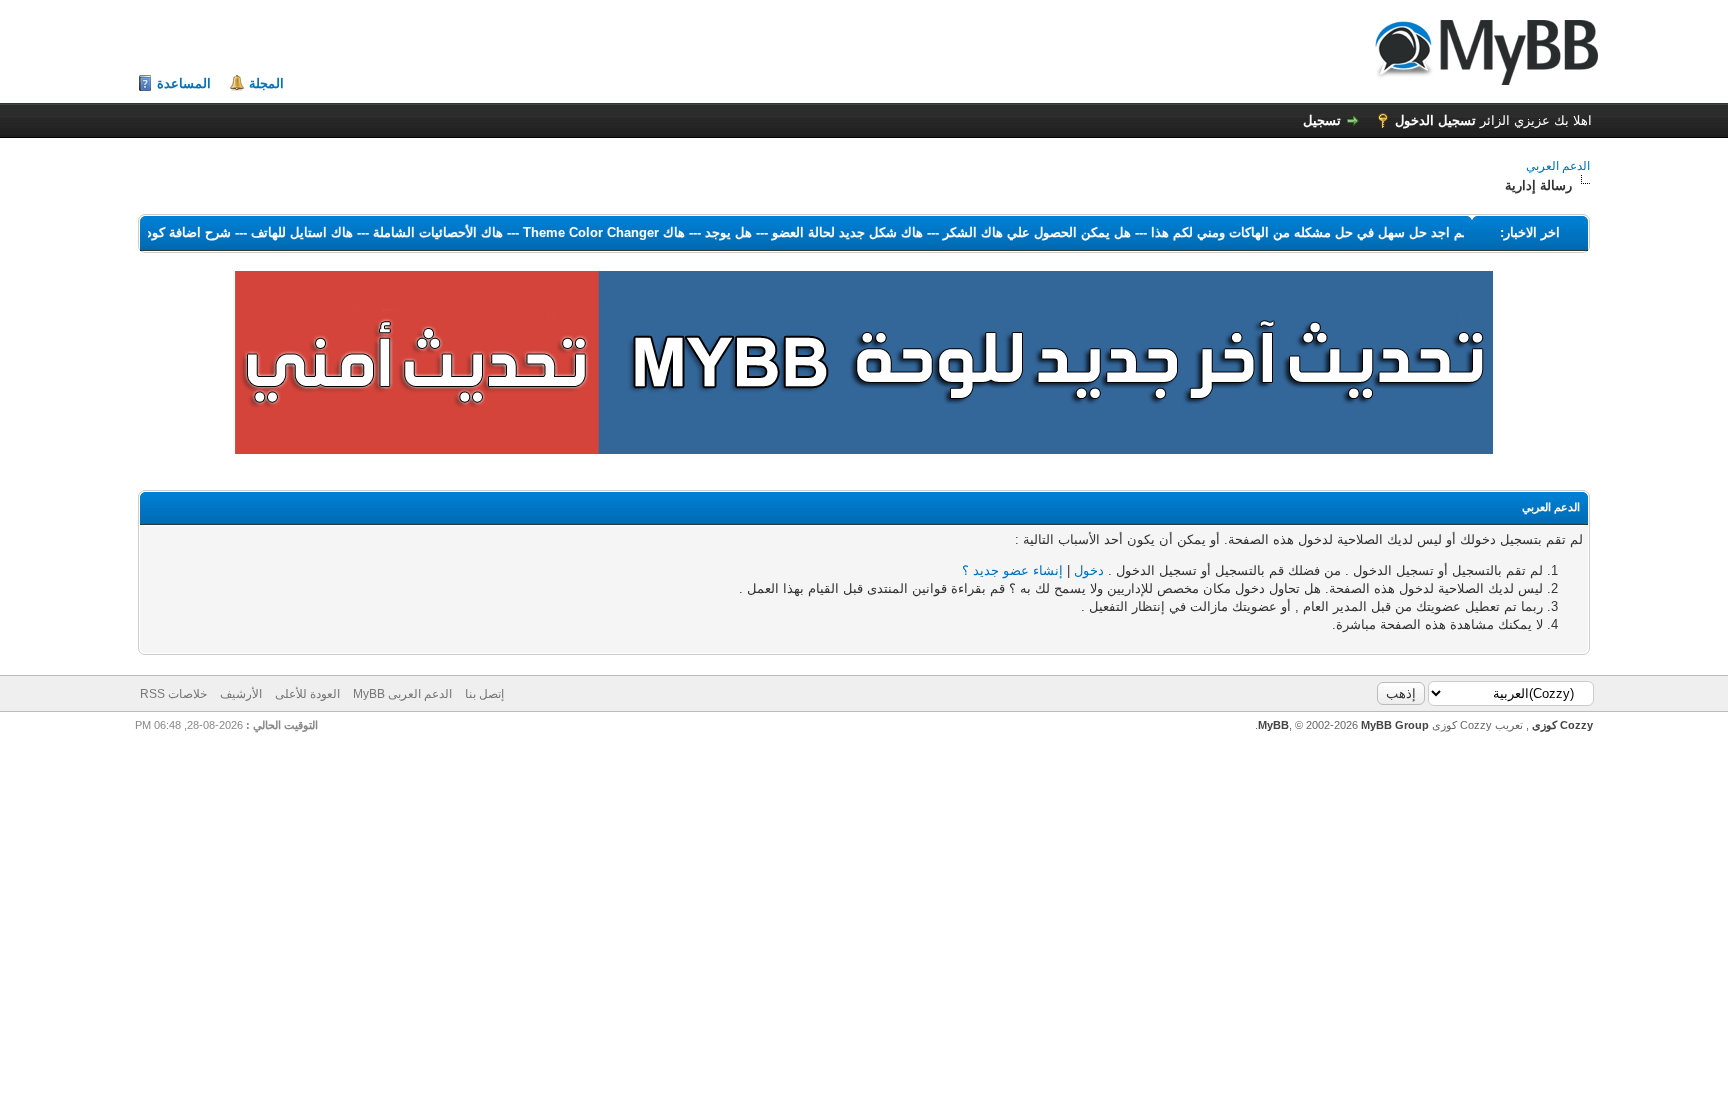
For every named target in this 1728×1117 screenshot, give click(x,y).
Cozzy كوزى (1561, 725)
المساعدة (184, 83)
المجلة (266, 83)
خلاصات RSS (173, 694)
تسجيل (1322, 120)
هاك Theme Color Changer (588, 232)
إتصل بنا (484, 694)
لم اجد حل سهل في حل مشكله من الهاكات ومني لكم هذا (1293, 232)
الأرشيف (241, 694)
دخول (1089, 570)
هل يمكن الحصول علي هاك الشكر (1021, 232)
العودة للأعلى (307, 694)
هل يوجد (712, 232)
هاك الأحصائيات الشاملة (422, 232)
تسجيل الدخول (1435, 120)
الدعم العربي (1558, 166)
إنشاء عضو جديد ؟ (1012, 570)
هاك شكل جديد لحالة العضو (831, 232)
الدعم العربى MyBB (402, 694)
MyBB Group (1395, 725)
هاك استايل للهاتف (286, 232)
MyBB (1273, 725)
